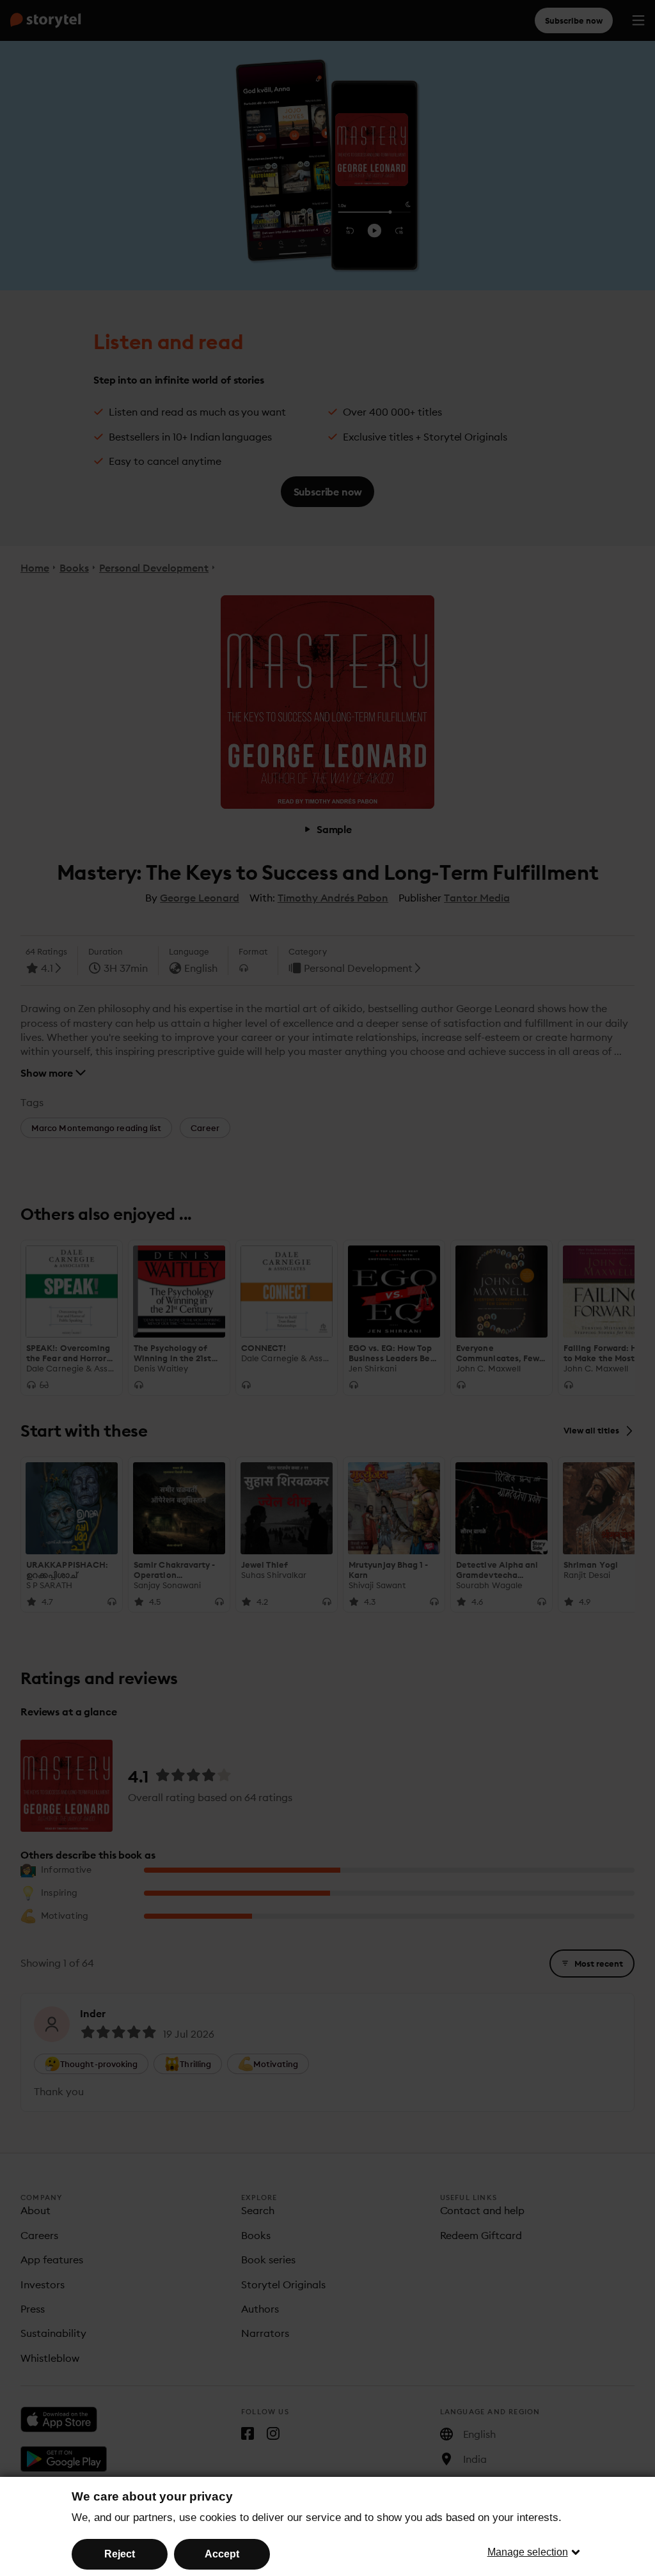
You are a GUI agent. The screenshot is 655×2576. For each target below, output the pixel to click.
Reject (120, 2554)
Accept (222, 2554)
